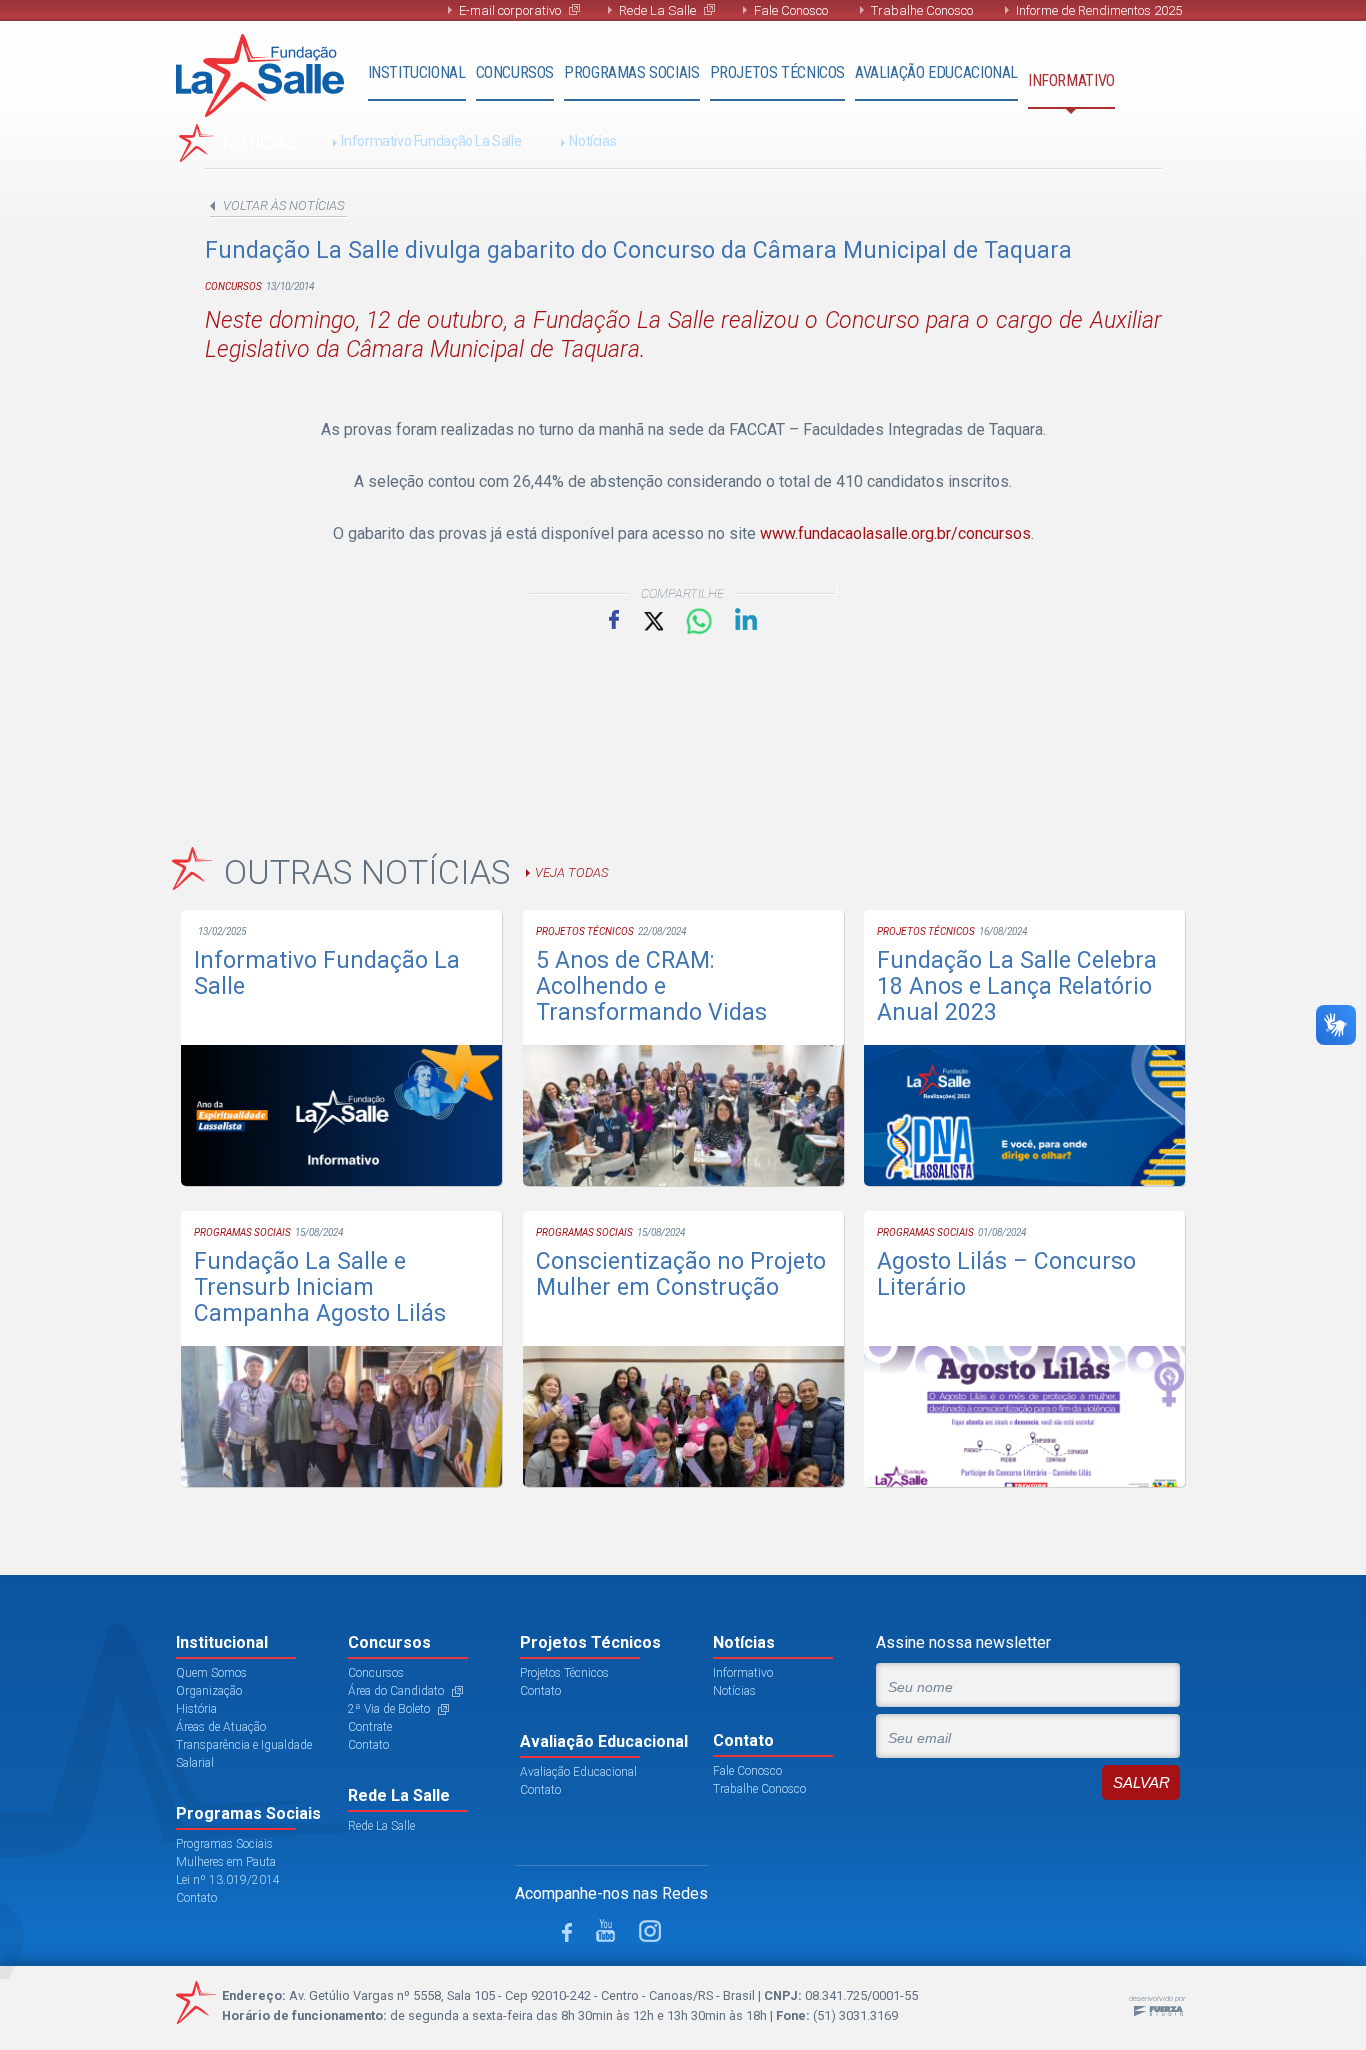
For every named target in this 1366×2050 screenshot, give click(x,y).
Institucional (417, 72)
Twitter (652, 619)
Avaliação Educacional (936, 72)
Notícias (592, 141)
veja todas (571, 872)
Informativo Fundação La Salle (431, 141)
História (196, 1709)
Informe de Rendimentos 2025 (1099, 10)
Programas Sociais (631, 72)
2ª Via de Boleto (389, 1709)
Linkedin (746, 619)
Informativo (1071, 80)
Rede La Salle (657, 10)
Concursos (515, 72)
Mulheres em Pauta (226, 1862)
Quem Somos (211, 1673)
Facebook (614, 619)
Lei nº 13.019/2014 (228, 1880)
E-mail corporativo (510, 10)
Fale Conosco (791, 10)
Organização (209, 1691)
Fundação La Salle (260, 75)
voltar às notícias (283, 205)
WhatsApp (699, 622)
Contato (196, 1898)
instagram (650, 1931)
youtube (605, 1930)
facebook (567, 1932)
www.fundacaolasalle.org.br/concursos (895, 533)
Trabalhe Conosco (922, 10)
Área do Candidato (396, 1691)
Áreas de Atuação (221, 1727)
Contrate (370, 1727)
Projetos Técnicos (777, 72)
